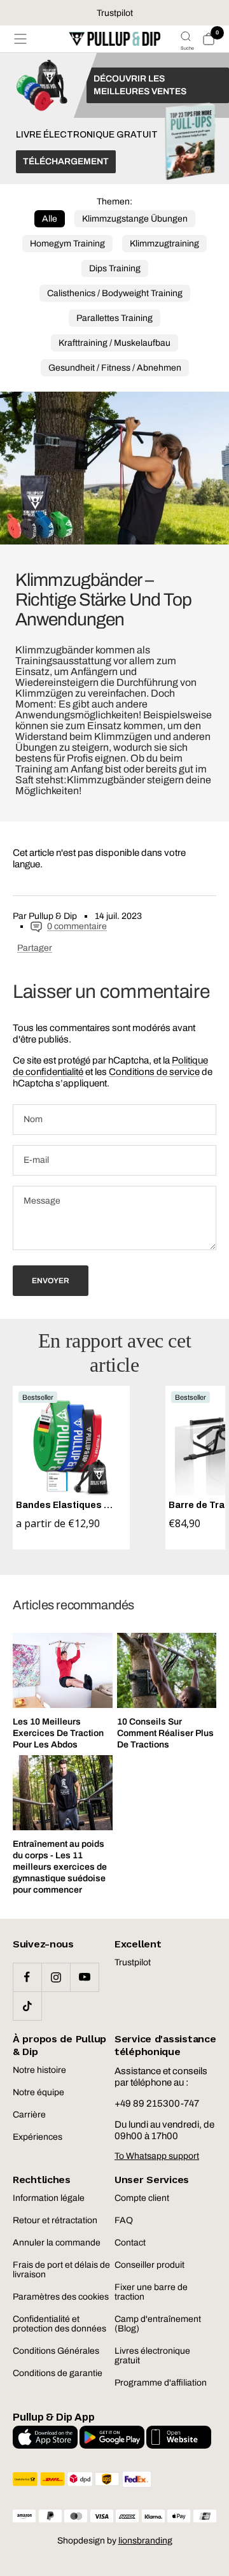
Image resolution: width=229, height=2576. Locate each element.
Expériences (38, 2137)
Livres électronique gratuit (152, 2356)
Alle (50, 219)
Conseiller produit (149, 2265)
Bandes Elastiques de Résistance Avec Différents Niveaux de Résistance (66, 1505)
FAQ (124, 2220)
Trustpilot (133, 1962)
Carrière (29, 2115)
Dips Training (115, 268)
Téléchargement (66, 161)
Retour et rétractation (55, 2220)
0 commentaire (77, 926)
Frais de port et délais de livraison (61, 2270)
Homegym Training (67, 244)
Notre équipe (38, 2092)
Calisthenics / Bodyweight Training (115, 293)
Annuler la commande (57, 2243)
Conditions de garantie (58, 2373)
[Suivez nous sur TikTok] (27, 2006)
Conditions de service (154, 1072)
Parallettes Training (114, 318)
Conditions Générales (56, 2351)
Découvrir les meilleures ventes (140, 85)
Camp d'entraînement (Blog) (158, 2324)
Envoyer (51, 1281)
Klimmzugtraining (164, 244)
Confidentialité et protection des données (59, 2324)
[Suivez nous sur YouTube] (84, 1977)
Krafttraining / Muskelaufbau (114, 343)
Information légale (49, 2198)
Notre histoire (39, 2070)
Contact (130, 2243)
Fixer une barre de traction (151, 2292)
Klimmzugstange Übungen (135, 219)
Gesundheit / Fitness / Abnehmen (115, 368)
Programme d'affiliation (161, 2383)
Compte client (142, 2198)
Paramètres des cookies (61, 2297)
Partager (35, 948)
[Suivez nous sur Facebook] (27, 1977)
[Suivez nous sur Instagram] (56, 1977)
